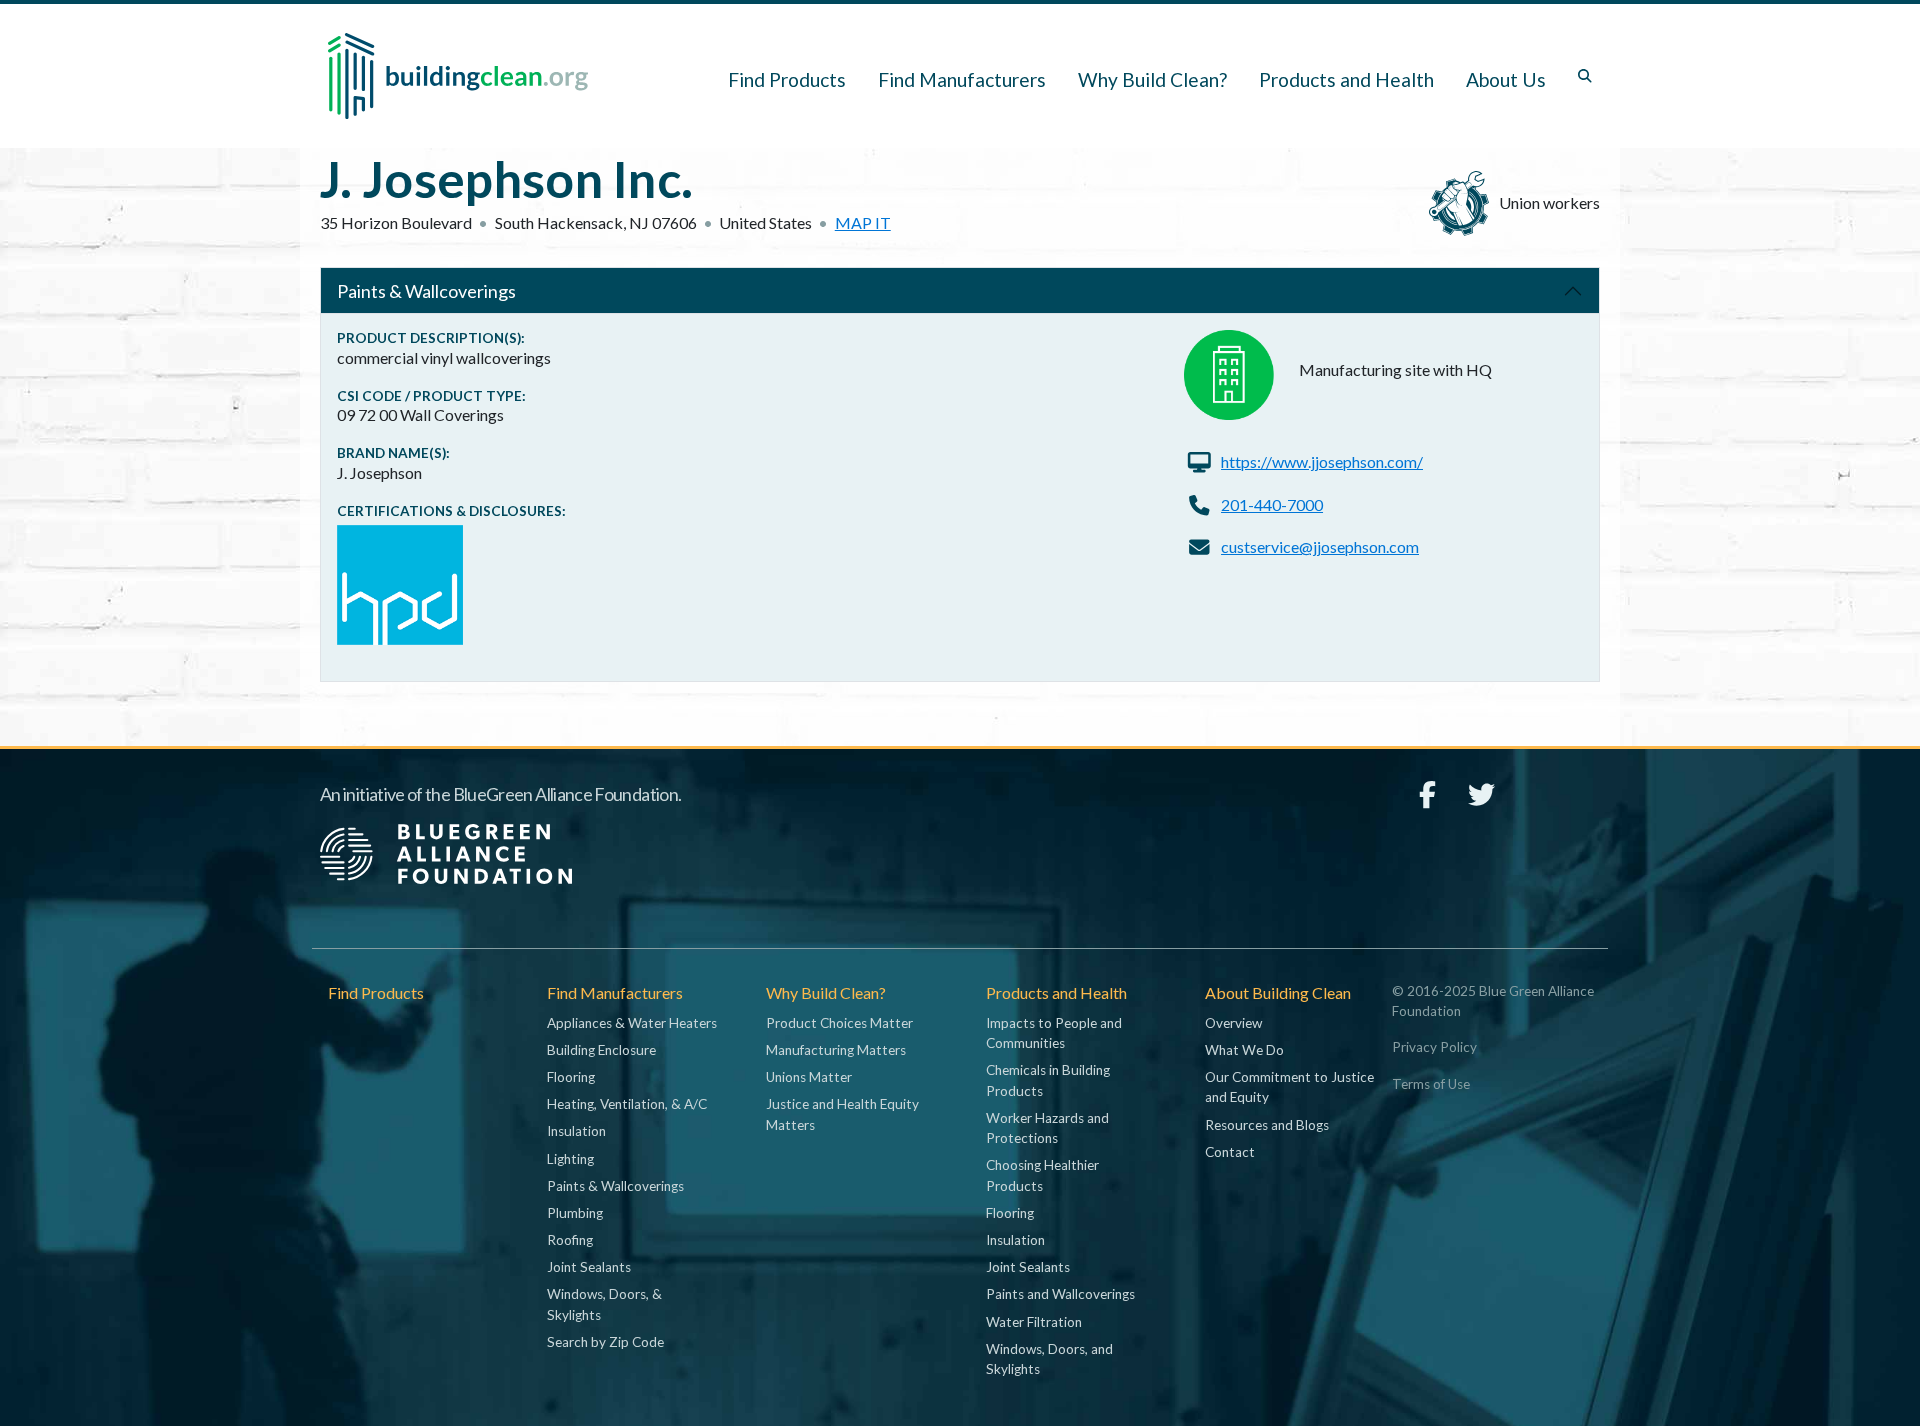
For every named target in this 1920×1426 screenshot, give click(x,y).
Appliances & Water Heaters (632, 1023)
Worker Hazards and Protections (1047, 1128)
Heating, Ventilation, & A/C (627, 1104)
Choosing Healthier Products (1042, 1175)
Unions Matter (809, 1077)
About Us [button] (1506, 79)
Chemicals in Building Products (1048, 1080)
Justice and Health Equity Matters (842, 1114)
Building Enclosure (601, 1050)
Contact (1230, 1152)
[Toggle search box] (1585, 76)
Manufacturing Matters (836, 1050)
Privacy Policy (1434, 1047)
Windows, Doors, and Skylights (1049, 1359)
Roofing (570, 1240)
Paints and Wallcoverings (1060, 1294)
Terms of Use (1431, 1084)
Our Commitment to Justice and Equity (1289, 1087)
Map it (863, 222)
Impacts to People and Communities (1054, 1033)
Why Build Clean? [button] (1152, 79)
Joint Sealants (589, 1267)
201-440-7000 (1272, 504)
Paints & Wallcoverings (426, 291)
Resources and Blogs (1267, 1125)
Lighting (570, 1159)
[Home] (458, 76)
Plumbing (575, 1213)
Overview (1233, 1023)
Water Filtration (1034, 1322)
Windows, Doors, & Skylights (604, 1304)
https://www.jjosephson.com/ (1322, 461)
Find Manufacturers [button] (962, 79)
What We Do (1244, 1050)
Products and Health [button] (1346, 79)
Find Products (787, 79)
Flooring (571, 1077)
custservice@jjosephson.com (1320, 546)
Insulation (576, 1131)
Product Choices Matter (839, 1023)
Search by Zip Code (605, 1342)
